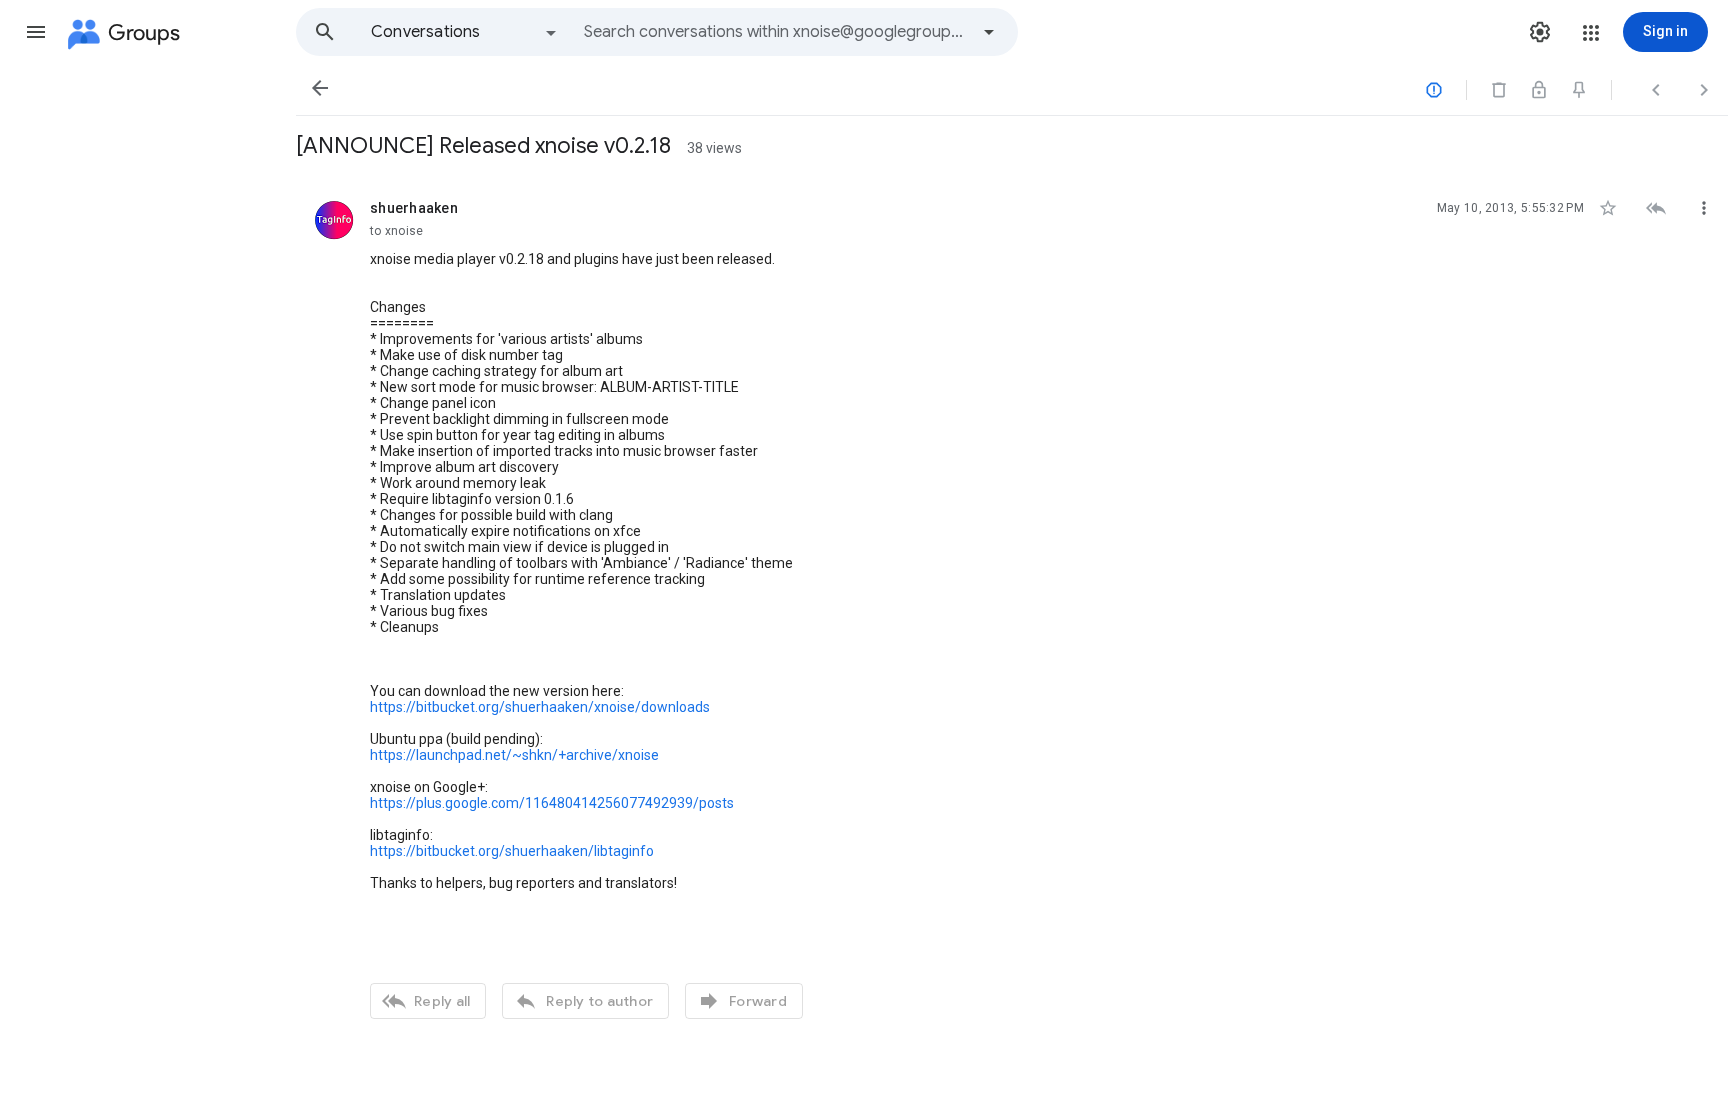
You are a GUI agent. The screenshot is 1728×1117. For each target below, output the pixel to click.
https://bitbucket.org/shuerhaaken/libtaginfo (512, 851)
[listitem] (1012, 607)
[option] (465, 32)
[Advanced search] (989, 32)
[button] (36, 32)
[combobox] (776, 32)
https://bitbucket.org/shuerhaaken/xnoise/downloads (540, 707)
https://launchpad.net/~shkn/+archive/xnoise (514, 755)
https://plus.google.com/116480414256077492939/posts (552, 803)
